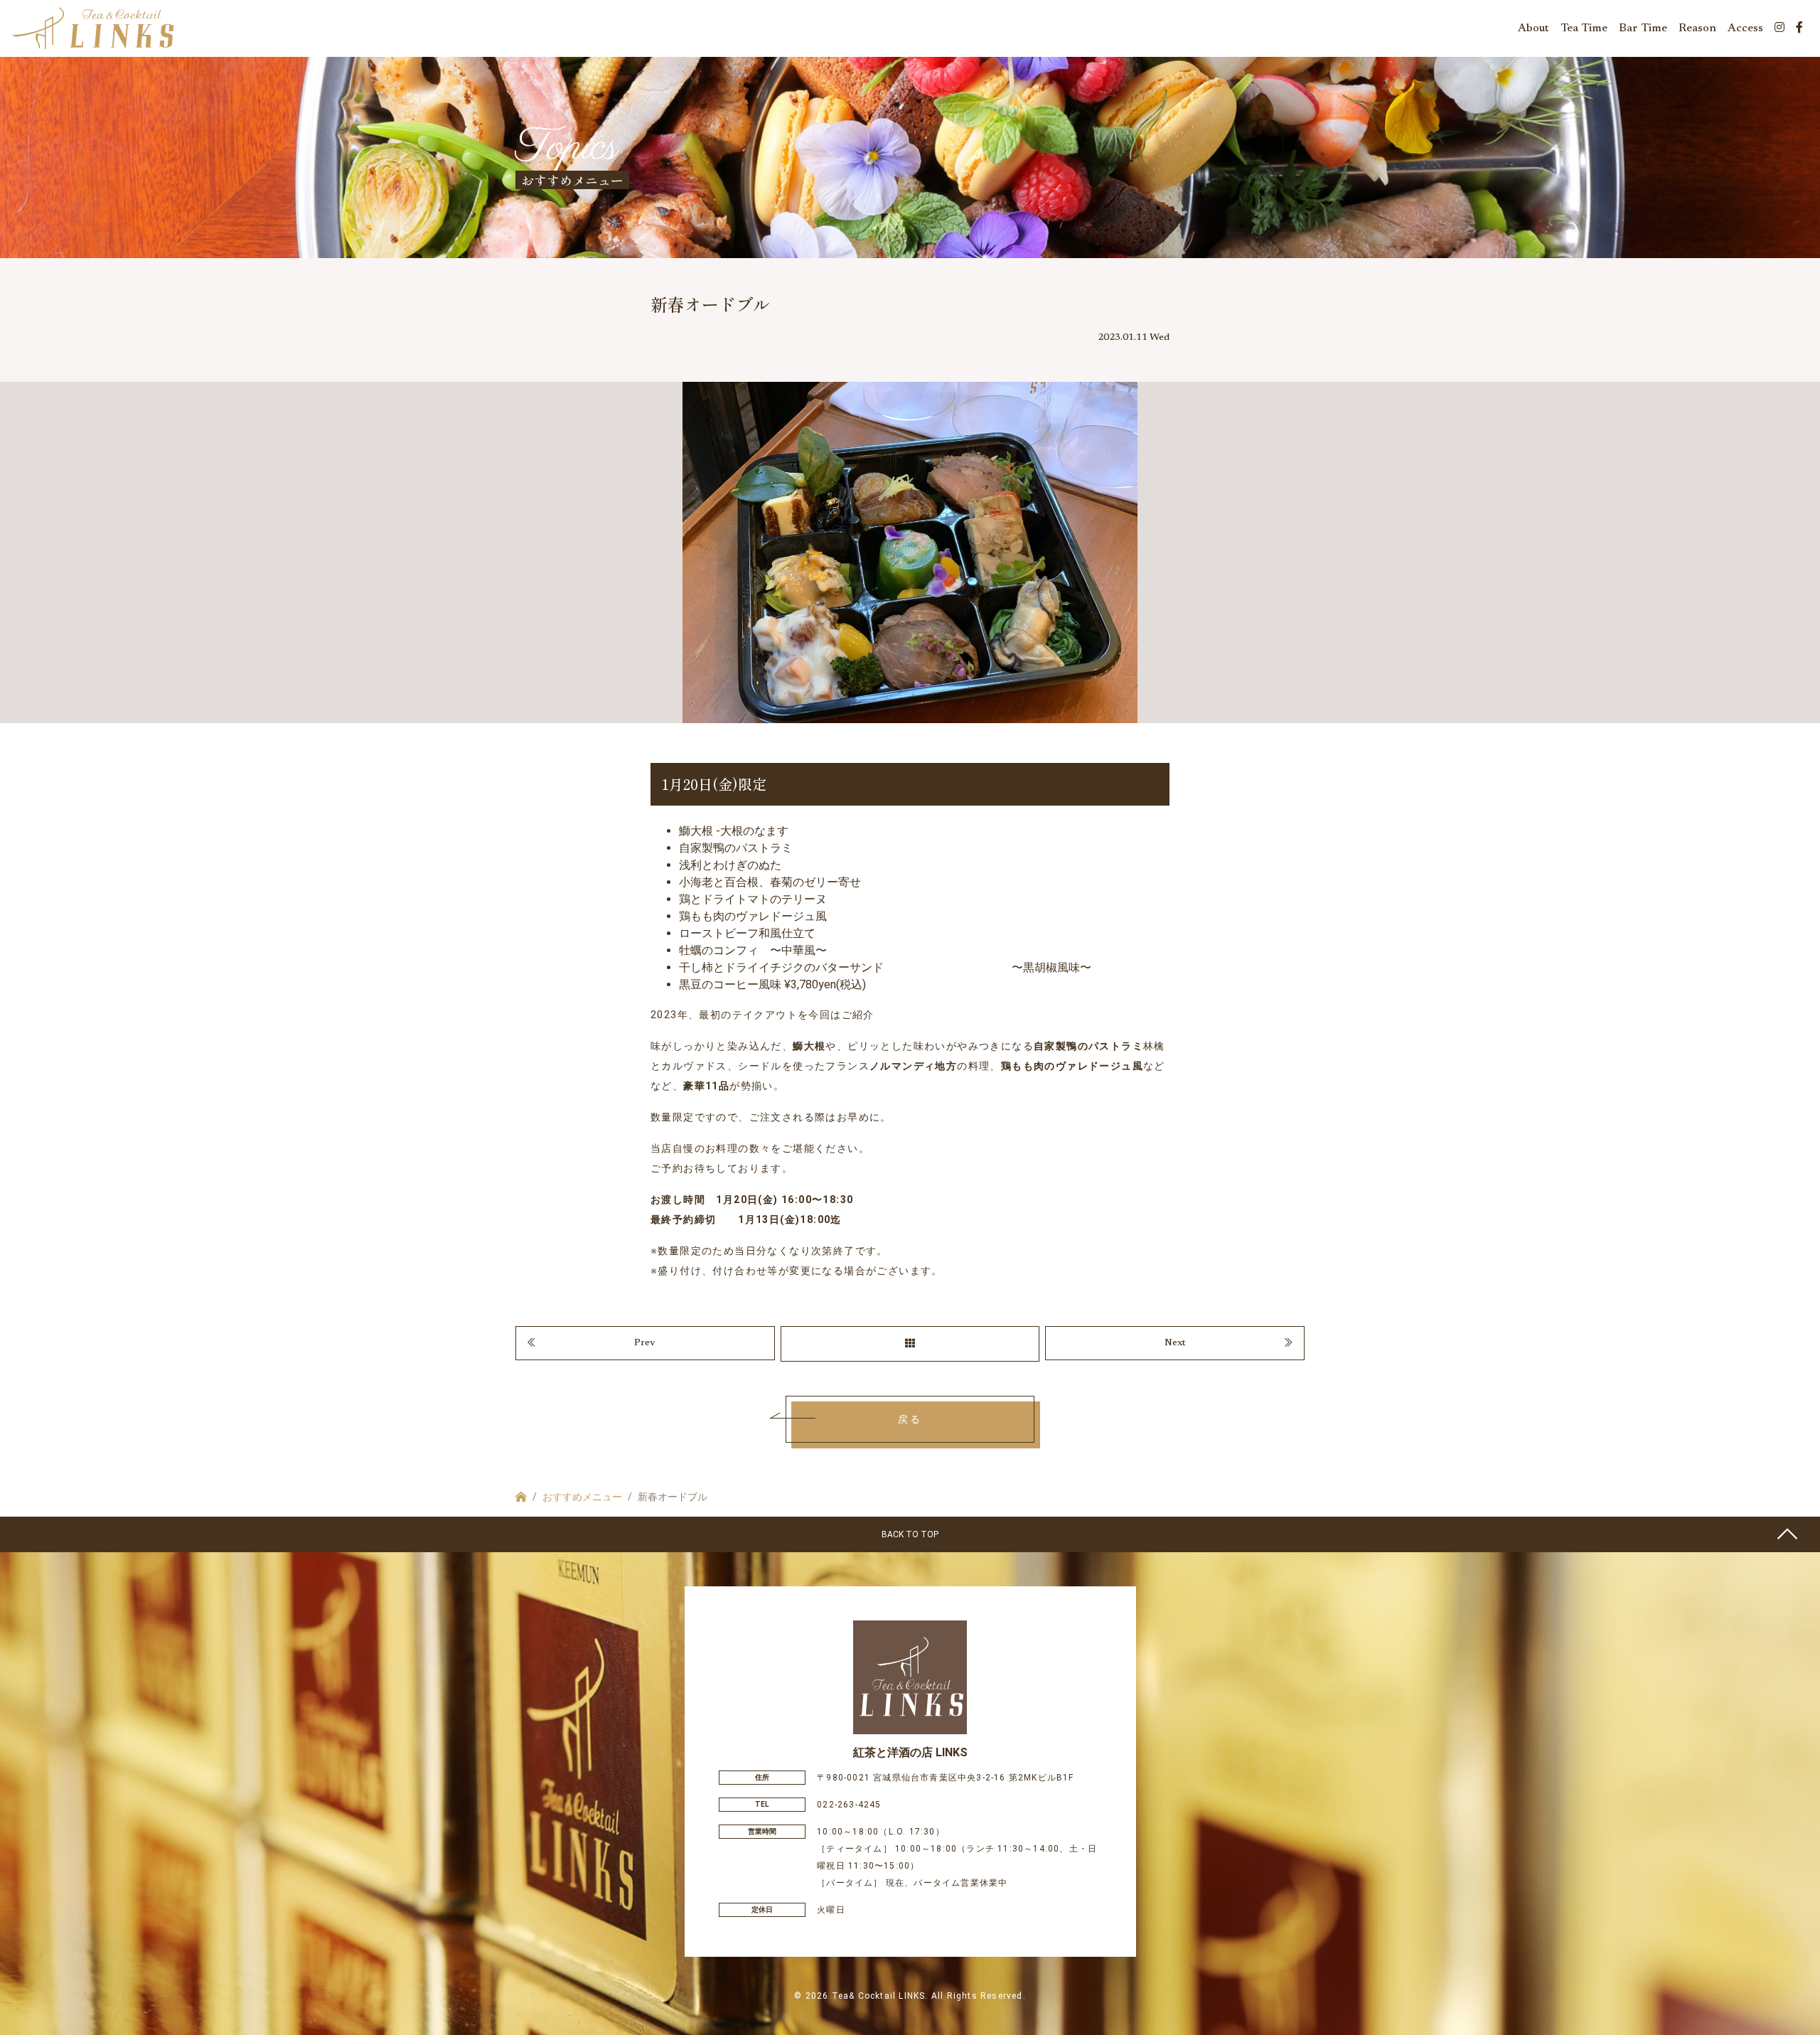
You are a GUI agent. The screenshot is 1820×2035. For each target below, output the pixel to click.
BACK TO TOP (910, 1534)
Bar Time (1643, 28)
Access (1745, 28)
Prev (645, 1343)
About (1533, 28)
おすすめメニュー (582, 1497)
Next (1175, 1343)
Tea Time (1584, 28)
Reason (1697, 28)
